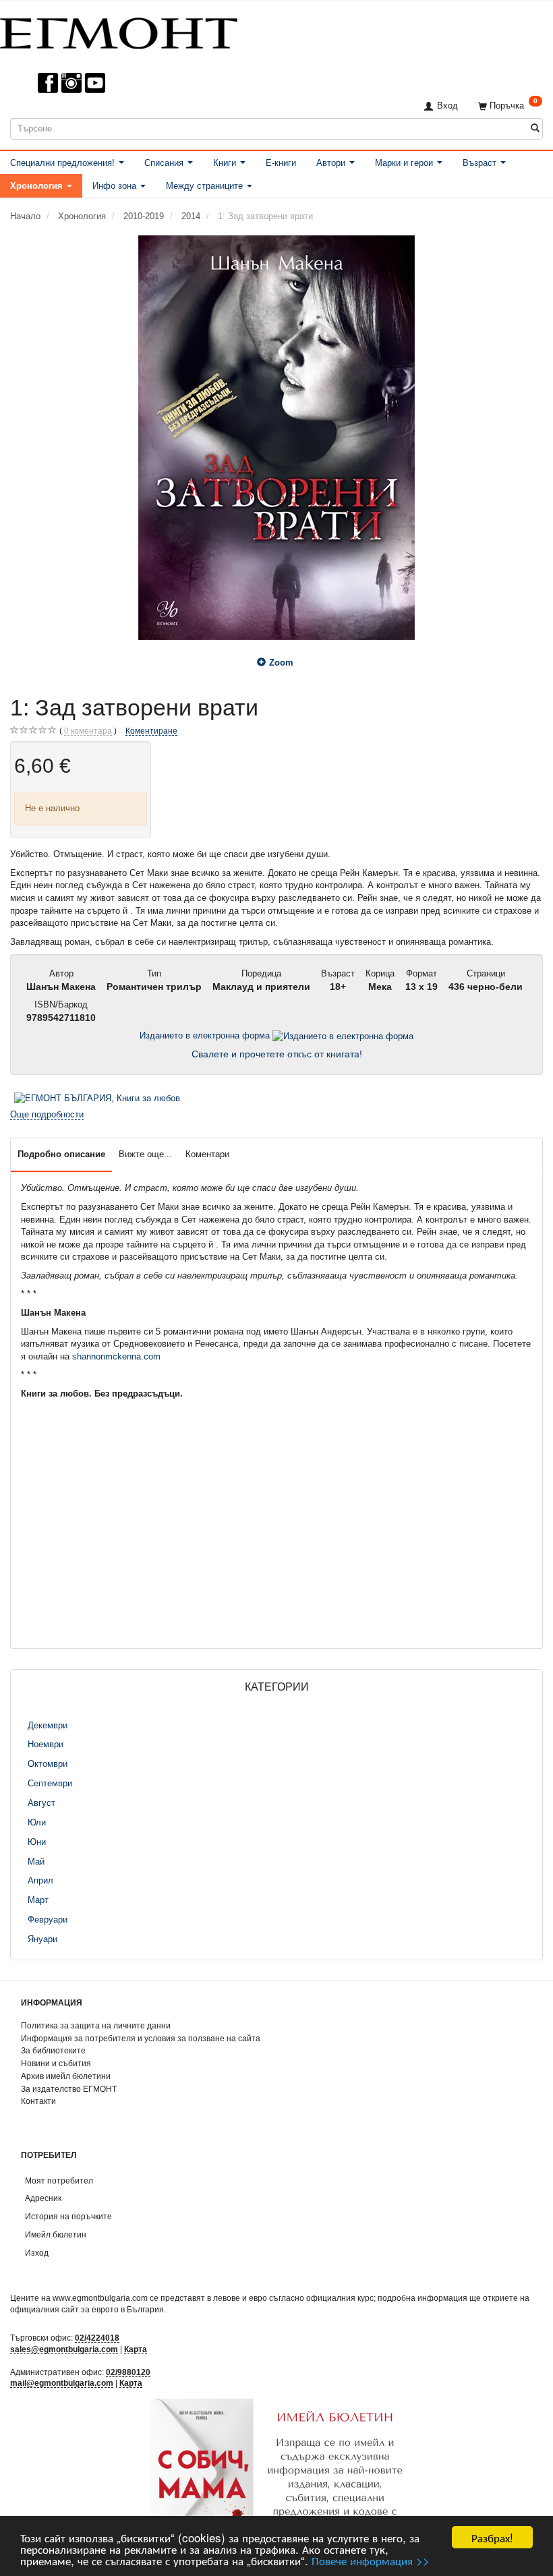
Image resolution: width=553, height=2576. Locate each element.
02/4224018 (97, 2338)
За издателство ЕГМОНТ (69, 2089)
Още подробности (47, 1114)
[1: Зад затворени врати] (276, 438)
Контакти (38, 2101)
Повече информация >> (371, 2560)
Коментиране (151, 731)
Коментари (207, 1154)
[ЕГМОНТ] (119, 31)
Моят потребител (59, 2180)
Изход (37, 2253)
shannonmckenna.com (116, 1356)
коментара (88, 731)
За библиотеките (53, 2050)
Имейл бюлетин (56, 2234)
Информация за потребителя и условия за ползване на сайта (141, 2038)
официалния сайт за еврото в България (87, 2309)
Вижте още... (145, 1154)
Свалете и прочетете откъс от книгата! (277, 1054)
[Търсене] (535, 128)
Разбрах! (492, 2537)
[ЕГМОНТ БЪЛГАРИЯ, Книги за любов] (97, 1098)
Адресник (43, 2198)
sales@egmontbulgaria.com (64, 2349)
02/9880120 (128, 2372)
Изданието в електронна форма (206, 1035)
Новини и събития (56, 2063)
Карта (136, 2349)
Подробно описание (61, 1154)
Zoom (281, 663)
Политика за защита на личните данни (96, 2025)
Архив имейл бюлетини (66, 2076)
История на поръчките (68, 2216)
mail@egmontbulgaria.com (62, 2383)
